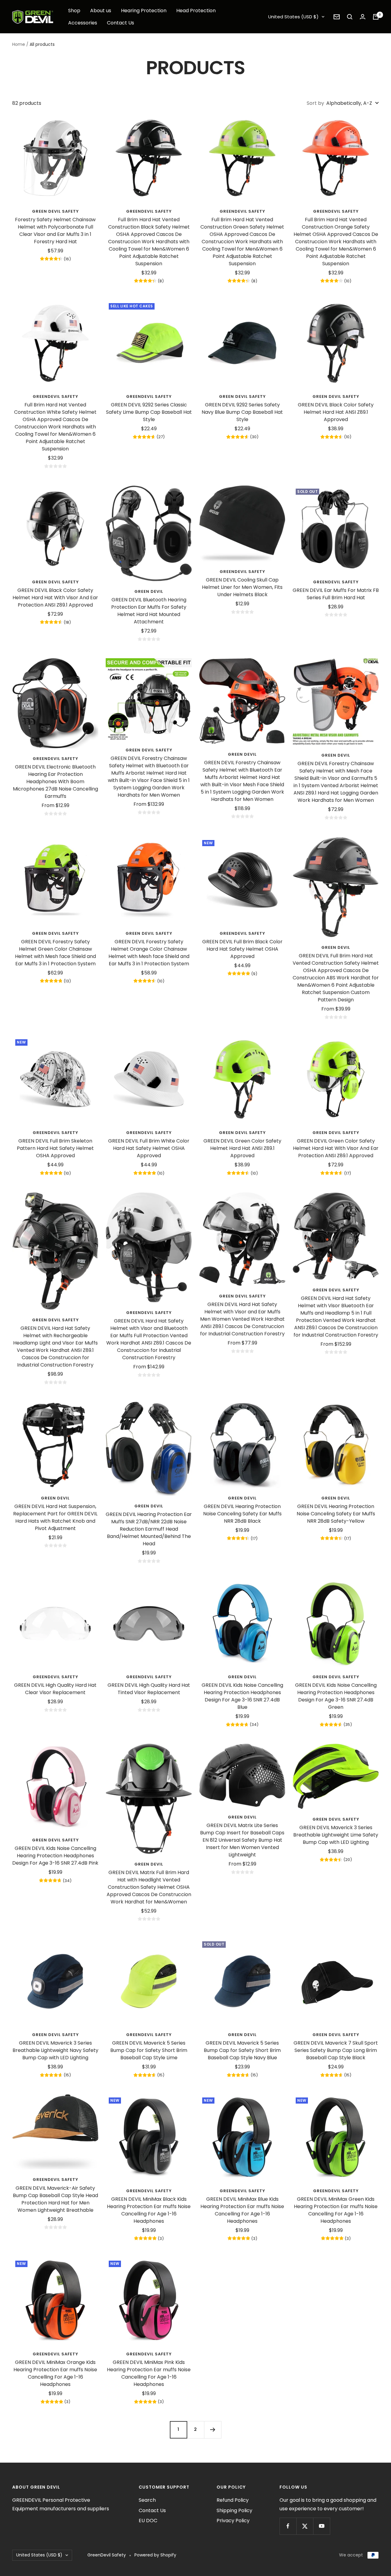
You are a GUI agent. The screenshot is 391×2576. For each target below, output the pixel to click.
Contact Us (121, 23)
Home (19, 44)
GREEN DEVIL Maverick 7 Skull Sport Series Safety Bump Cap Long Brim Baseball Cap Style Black (336, 2050)
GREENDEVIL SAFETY (149, 211)
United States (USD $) (293, 17)
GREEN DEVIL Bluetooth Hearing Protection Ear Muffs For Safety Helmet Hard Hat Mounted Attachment (149, 611)
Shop (74, 11)
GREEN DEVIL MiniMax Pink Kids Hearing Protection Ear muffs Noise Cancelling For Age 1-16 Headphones (149, 2373)
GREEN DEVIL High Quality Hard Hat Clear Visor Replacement (55, 1689)
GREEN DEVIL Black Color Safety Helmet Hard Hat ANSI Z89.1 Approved (336, 412)
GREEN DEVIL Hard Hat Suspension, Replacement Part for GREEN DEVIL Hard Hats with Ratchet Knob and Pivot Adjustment (55, 1517)
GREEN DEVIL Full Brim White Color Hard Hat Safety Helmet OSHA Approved (149, 1148)
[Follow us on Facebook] (288, 2526)
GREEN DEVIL (149, 591)
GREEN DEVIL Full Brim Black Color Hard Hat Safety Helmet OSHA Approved (242, 949)
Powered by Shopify (155, 2555)
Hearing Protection (144, 11)
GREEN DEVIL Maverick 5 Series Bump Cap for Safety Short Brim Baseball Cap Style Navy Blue (242, 2050)
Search (147, 2500)
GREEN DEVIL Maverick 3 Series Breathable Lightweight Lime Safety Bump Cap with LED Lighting (336, 1835)
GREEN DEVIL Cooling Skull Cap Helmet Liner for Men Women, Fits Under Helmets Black (242, 587)
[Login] (363, 17)
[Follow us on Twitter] (305, 2526)
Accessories (83, 23)
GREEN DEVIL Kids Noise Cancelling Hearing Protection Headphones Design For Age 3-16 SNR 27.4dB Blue (242, 1696)
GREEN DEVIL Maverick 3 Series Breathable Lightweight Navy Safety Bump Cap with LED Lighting (55, 2050)
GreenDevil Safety (242, 572)
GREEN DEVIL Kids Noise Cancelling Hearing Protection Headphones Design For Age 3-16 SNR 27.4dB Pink (55, 1856)
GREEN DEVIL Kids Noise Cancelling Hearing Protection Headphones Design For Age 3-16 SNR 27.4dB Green (336, 1696)
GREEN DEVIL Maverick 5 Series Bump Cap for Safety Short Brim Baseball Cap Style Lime (149, 2050)
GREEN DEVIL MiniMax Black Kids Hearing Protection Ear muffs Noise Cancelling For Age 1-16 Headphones (149, 2210)
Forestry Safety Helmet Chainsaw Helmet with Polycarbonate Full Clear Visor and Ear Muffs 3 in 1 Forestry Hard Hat (55, 231)
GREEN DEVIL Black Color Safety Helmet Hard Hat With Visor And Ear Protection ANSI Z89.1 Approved (55, 598)
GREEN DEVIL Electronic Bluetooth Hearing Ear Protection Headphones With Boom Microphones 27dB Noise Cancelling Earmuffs (55, 782)
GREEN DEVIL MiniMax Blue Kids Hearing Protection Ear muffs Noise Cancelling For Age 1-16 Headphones (242, 2210)
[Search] (350, 17)
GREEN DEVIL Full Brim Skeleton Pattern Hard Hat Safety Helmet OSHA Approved (55, 1148)
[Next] (213, 2430)
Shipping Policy (234, 2510)
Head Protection (196, 11)
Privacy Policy (233, 2521)
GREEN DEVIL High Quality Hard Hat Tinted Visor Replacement (149, 1689)
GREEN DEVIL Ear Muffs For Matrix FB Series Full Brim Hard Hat (336, 594)
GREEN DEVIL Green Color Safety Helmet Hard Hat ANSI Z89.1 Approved (242, 1148)
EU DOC (148, 2521)
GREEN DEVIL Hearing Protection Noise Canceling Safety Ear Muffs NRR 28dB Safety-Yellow (336, 1514)
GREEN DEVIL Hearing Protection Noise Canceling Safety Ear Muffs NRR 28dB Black (242, 1514)
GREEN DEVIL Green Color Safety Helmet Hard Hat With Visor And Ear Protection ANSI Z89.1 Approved (336, 1148)
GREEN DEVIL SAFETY (55, 211)
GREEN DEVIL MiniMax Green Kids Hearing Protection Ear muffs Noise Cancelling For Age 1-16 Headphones (336, 2210)
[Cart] (376, 17)
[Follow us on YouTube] (322, 2526)
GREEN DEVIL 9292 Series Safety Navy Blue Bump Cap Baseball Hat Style (242, 412)
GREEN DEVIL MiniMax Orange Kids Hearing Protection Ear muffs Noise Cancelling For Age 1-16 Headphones (55, 2373)
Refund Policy (233, 2500)
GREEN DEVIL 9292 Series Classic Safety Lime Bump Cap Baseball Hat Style (149, 412)
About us (101, 11)
